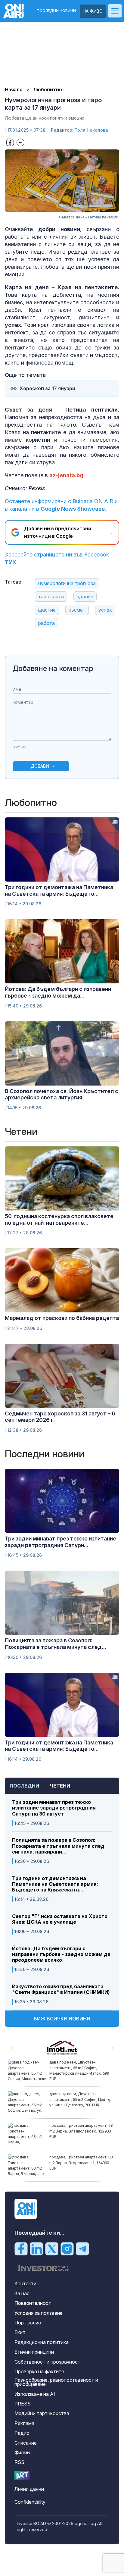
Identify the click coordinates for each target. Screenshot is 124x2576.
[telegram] (82, 2249)
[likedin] (36, 2249)
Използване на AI (35, 2394)
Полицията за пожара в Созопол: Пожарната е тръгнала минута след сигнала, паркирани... (58, 1846)
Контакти (25, 2283)
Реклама (24, 2423)
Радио (22, 2433)
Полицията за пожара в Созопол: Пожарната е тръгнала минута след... (56, 1644)
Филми (22, 2452)
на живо (93, 11)
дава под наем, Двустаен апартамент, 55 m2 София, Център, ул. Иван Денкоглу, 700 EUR (81, 2099)
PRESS (23, 2404)
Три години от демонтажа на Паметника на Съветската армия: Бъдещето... (59, 890)
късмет (77, 610)
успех (105, 610)
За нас (22, 2293)
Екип (20, 2332)
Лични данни (29, 2489)
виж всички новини (62, 2019)
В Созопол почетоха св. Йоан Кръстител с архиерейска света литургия (62, 1094)
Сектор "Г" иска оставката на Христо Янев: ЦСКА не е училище (60, 1919)
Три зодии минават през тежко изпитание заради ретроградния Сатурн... (60, 1542)
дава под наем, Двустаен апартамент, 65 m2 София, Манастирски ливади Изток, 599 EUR (79, 2070)
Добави (40, 766)
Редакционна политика (42, 2342)
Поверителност (33, 2303)
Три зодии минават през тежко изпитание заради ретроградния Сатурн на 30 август (54, 1808)
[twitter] (52, 2249)
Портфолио (28, 2323)
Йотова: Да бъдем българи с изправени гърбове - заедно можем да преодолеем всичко (61, 1954)
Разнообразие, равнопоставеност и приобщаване (56, 2382)
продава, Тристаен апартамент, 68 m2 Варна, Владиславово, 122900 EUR (81, 2131)
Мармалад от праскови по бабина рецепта (62, 1318)
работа (46, 623)
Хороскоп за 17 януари (47, 389)
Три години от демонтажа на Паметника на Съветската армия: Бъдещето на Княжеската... (55, 1884)
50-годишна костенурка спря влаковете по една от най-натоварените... (59, 1219)
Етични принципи (34, 2352)
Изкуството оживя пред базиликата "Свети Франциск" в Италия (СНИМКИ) (61, 1989)
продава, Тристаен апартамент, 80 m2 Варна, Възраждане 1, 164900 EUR (81, 2162)
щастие (47, 610)
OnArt (22, 2475)
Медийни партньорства (42, 2413)
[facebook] (21, 2249)
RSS (19, 2462)
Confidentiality (30, 2502)
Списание (26, 2443)
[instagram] (67, 2249)
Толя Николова (91, 130)
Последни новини (56, 11)
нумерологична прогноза (67, 583)
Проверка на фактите (39, 2371)
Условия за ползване (39, 2313)
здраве (85, 597)
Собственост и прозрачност (47, 2362)
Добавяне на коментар (53, 668)
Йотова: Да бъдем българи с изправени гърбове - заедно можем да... (58, 992)
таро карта (51, 597)
